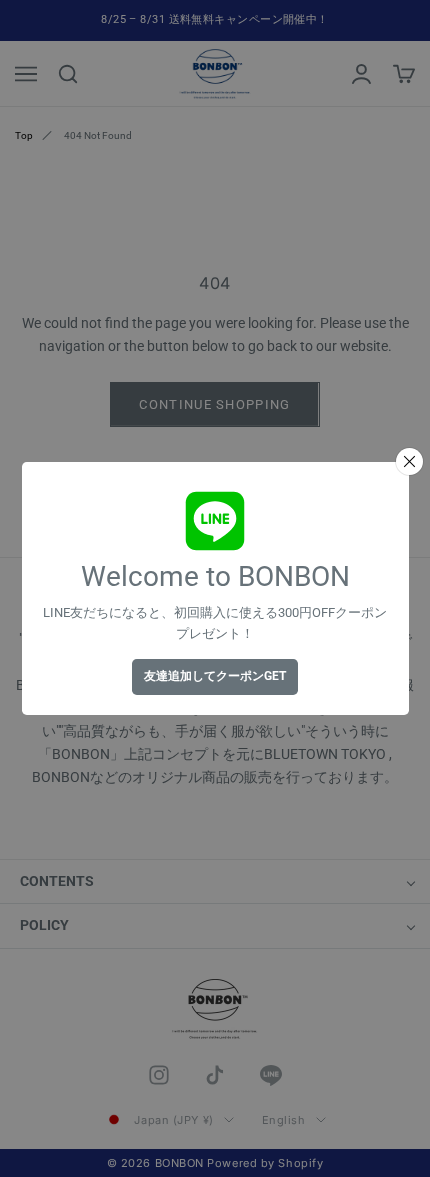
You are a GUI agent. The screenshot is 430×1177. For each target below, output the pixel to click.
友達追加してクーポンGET (215, 676)
